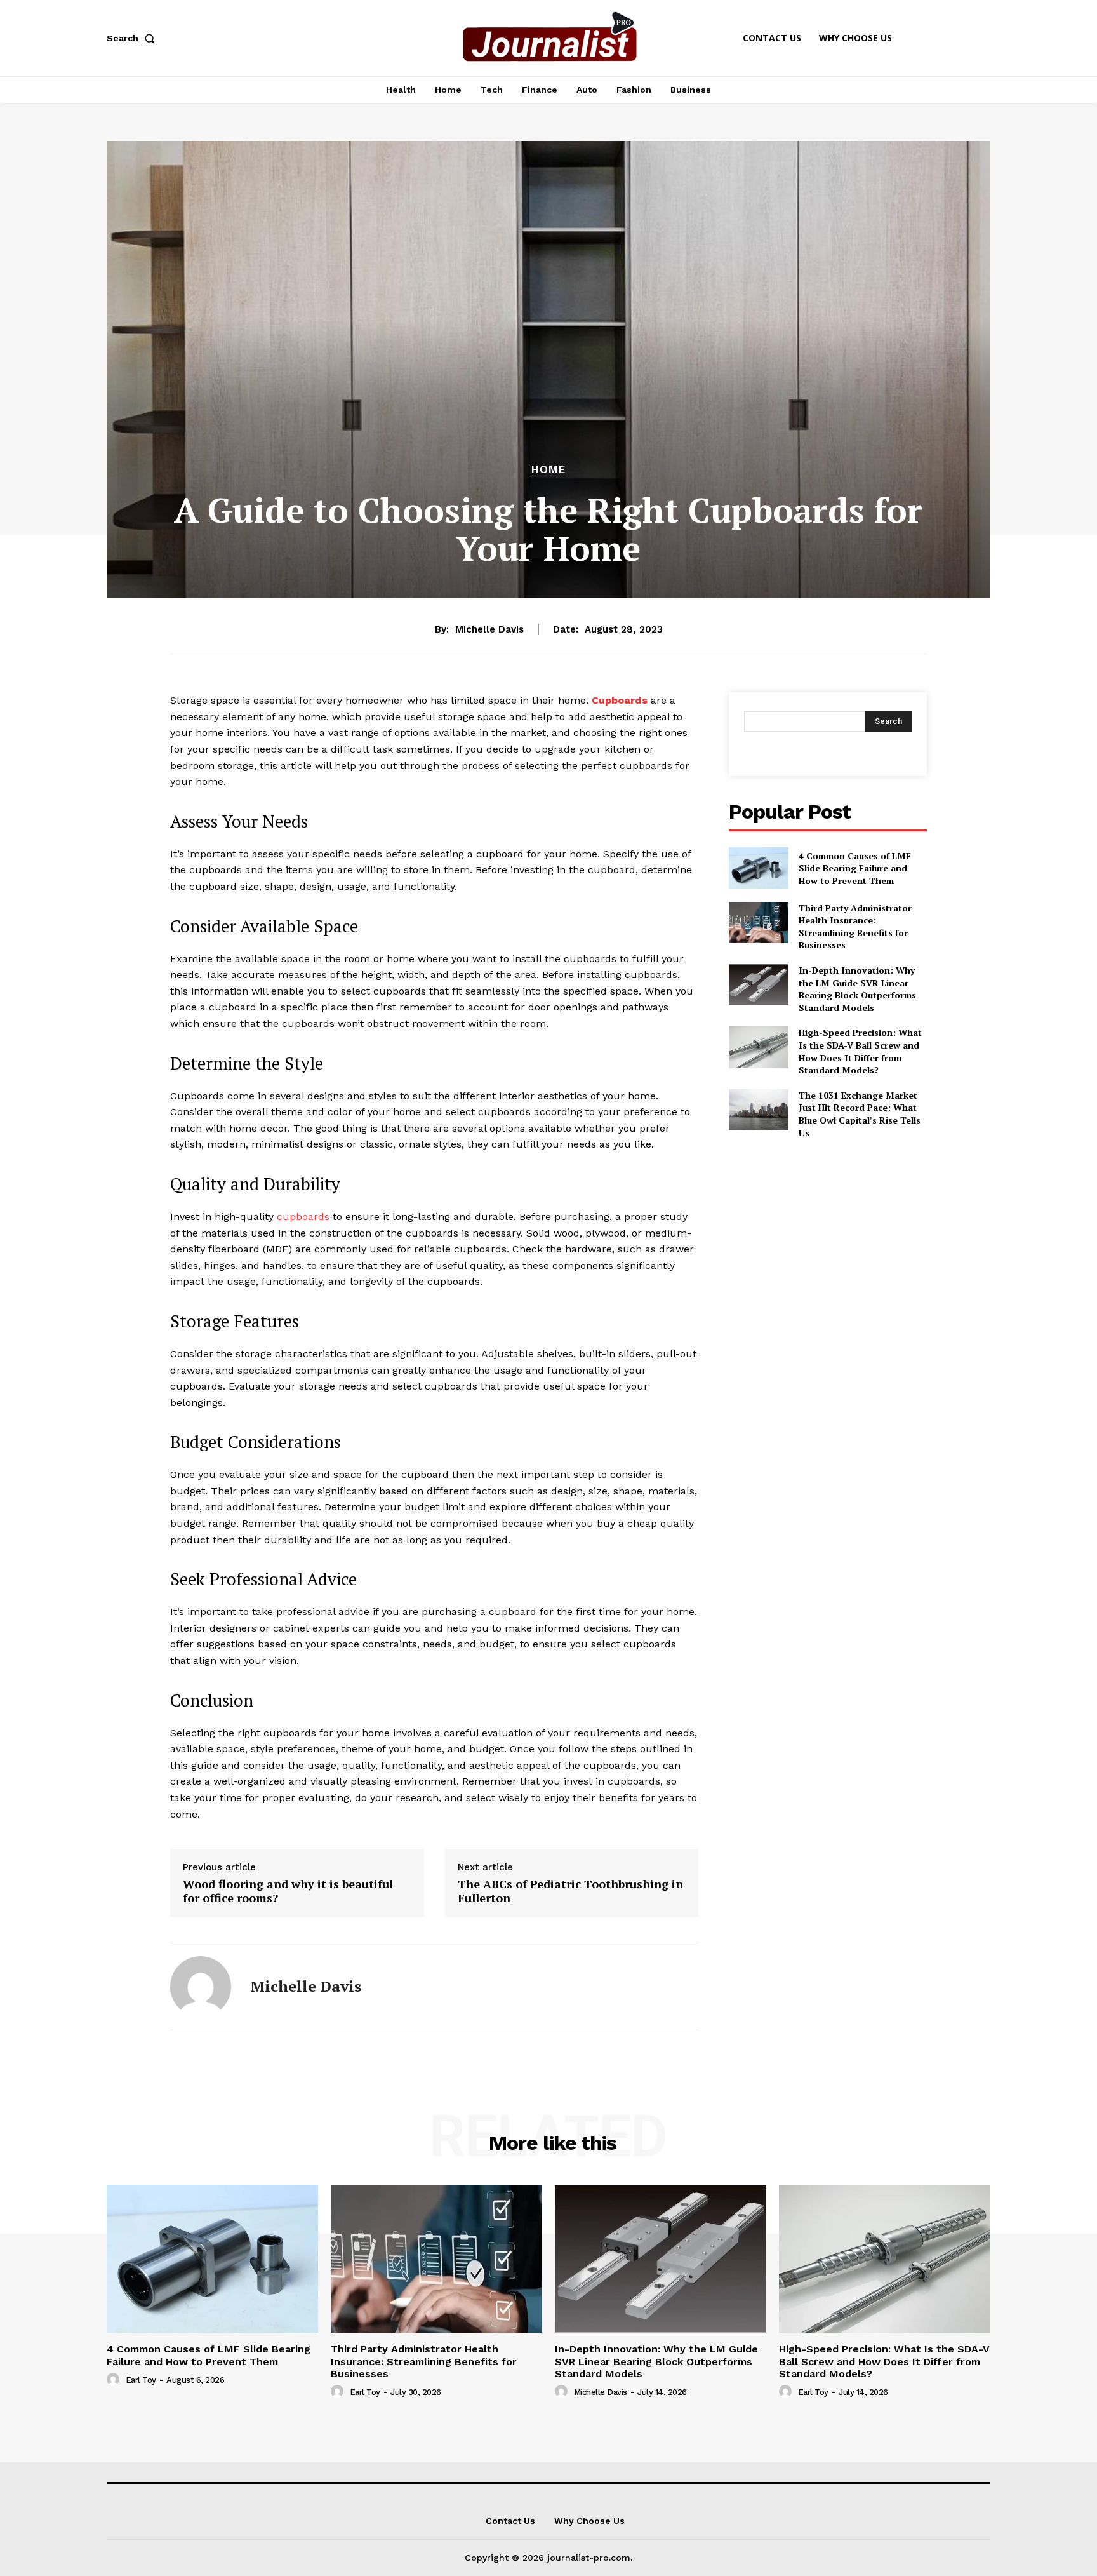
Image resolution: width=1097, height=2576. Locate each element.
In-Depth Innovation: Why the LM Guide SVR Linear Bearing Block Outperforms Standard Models (857, 989)
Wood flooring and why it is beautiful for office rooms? (288, 1891)
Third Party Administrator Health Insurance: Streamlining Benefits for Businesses (855, 927)
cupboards (303, 1217)
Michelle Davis (489, 629)
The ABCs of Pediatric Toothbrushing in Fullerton (570, 1891)
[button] (133, 38)
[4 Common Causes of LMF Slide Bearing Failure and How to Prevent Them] (758, 868)
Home (548, 470)
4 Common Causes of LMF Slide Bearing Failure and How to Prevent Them (855, 868)
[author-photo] (115, 2380)
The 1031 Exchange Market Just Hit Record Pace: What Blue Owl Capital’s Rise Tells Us (860, 1114)
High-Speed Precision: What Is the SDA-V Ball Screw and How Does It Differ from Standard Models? (860, 1051)
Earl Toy (141, 2380)
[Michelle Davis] (201, 1987)
